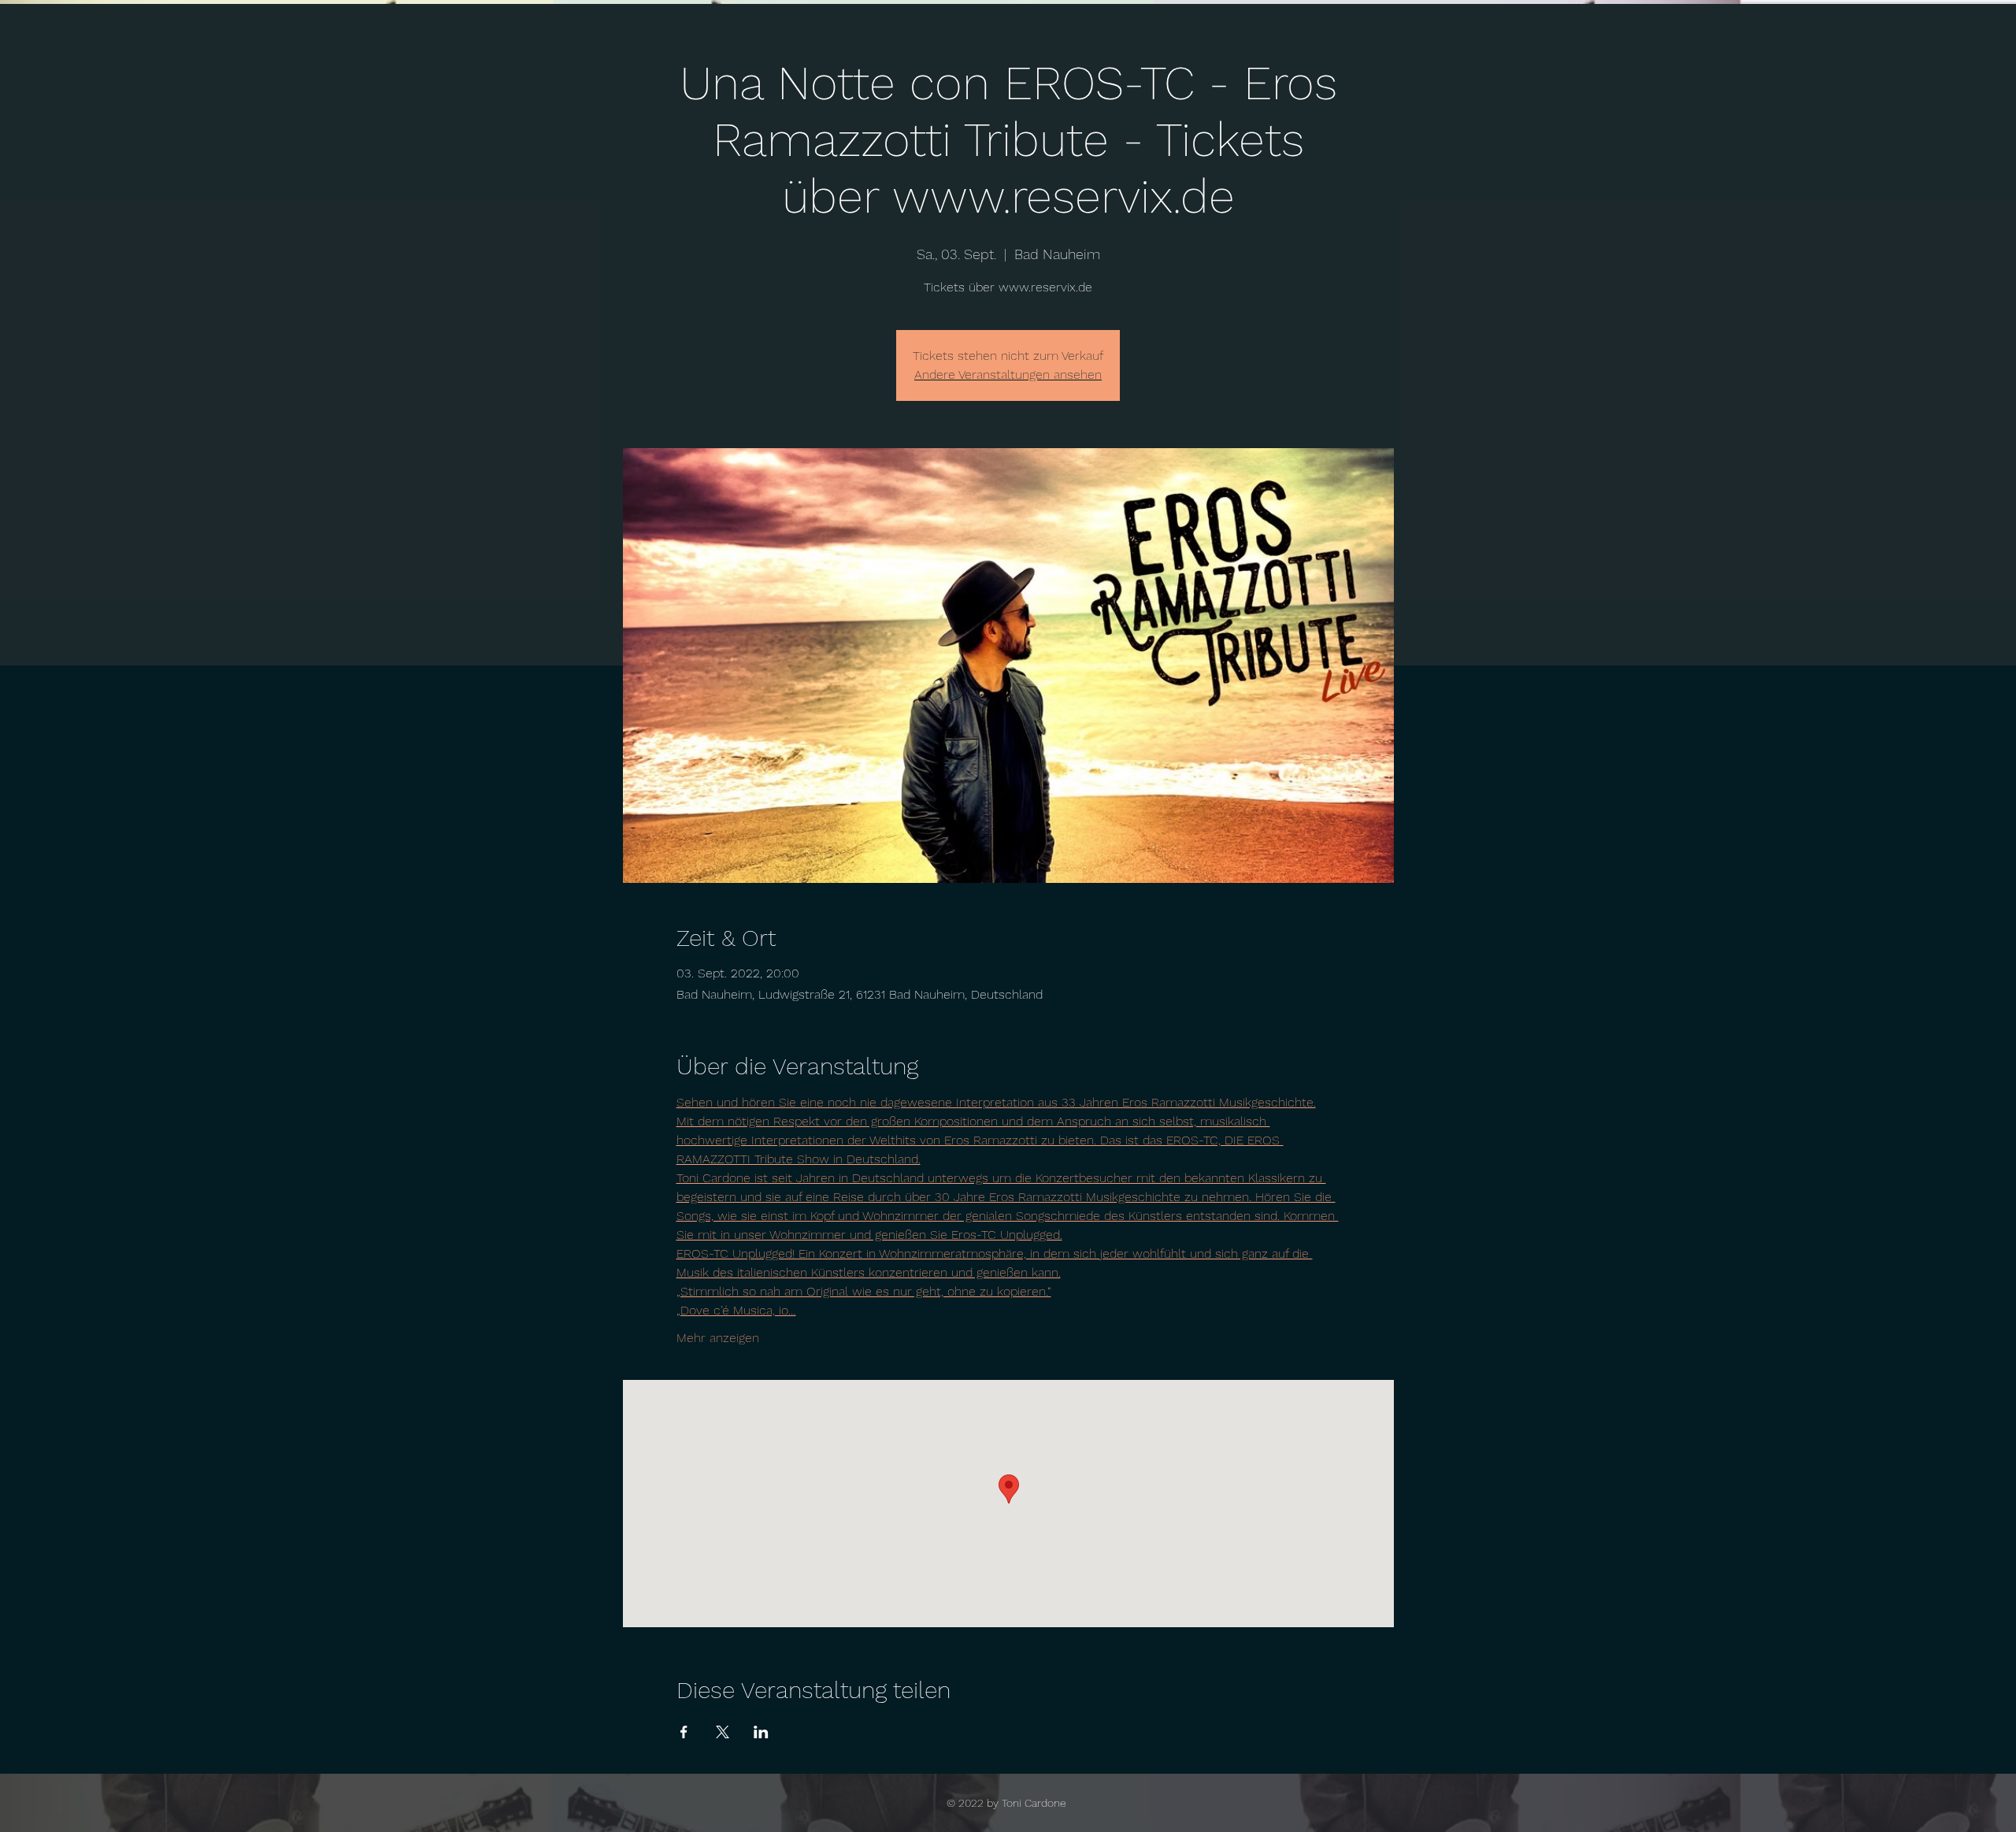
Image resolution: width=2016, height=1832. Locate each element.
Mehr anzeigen (718, 1338)
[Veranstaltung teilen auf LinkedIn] (761, 1732)
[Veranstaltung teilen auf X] (723, 1732)
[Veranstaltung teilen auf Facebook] (684, 1732)
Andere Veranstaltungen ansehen (1008, 375)
